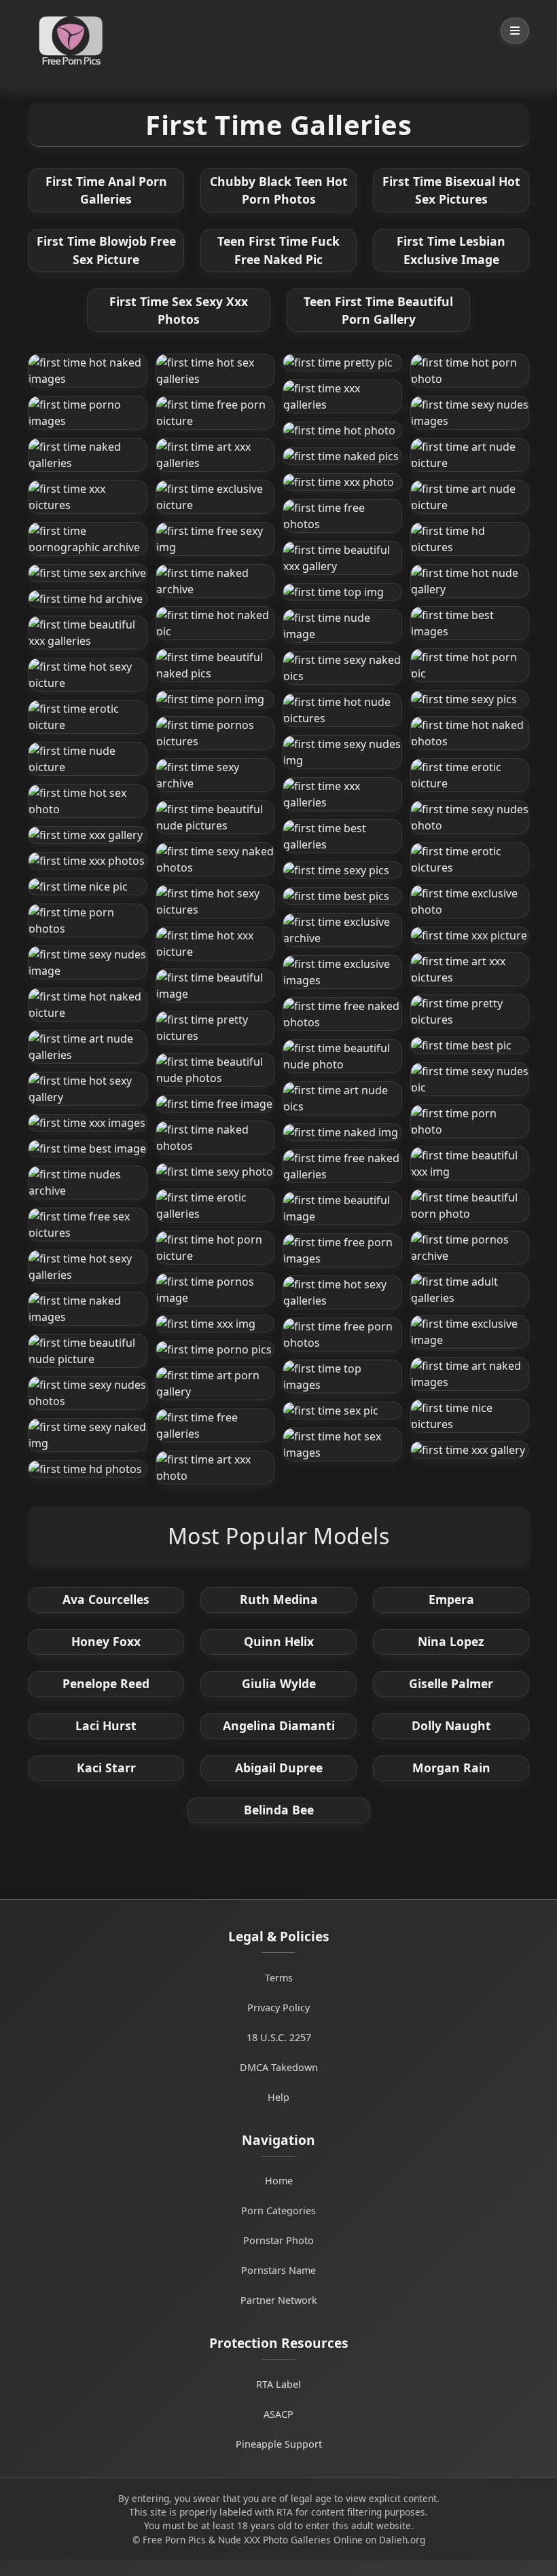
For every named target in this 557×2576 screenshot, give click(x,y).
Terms (279, 1978)
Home (279, 2181)
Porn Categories (278, 2210)
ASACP (278, 2414)
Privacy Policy (278, 2008)
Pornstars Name (278, 2270)
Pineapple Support (279, 2444)
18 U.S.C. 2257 (279, 2037)
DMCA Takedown (279, 2067)
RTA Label (278, 2384)
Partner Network (279, 2300)
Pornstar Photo (278, 2240)
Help (278, 2097)
